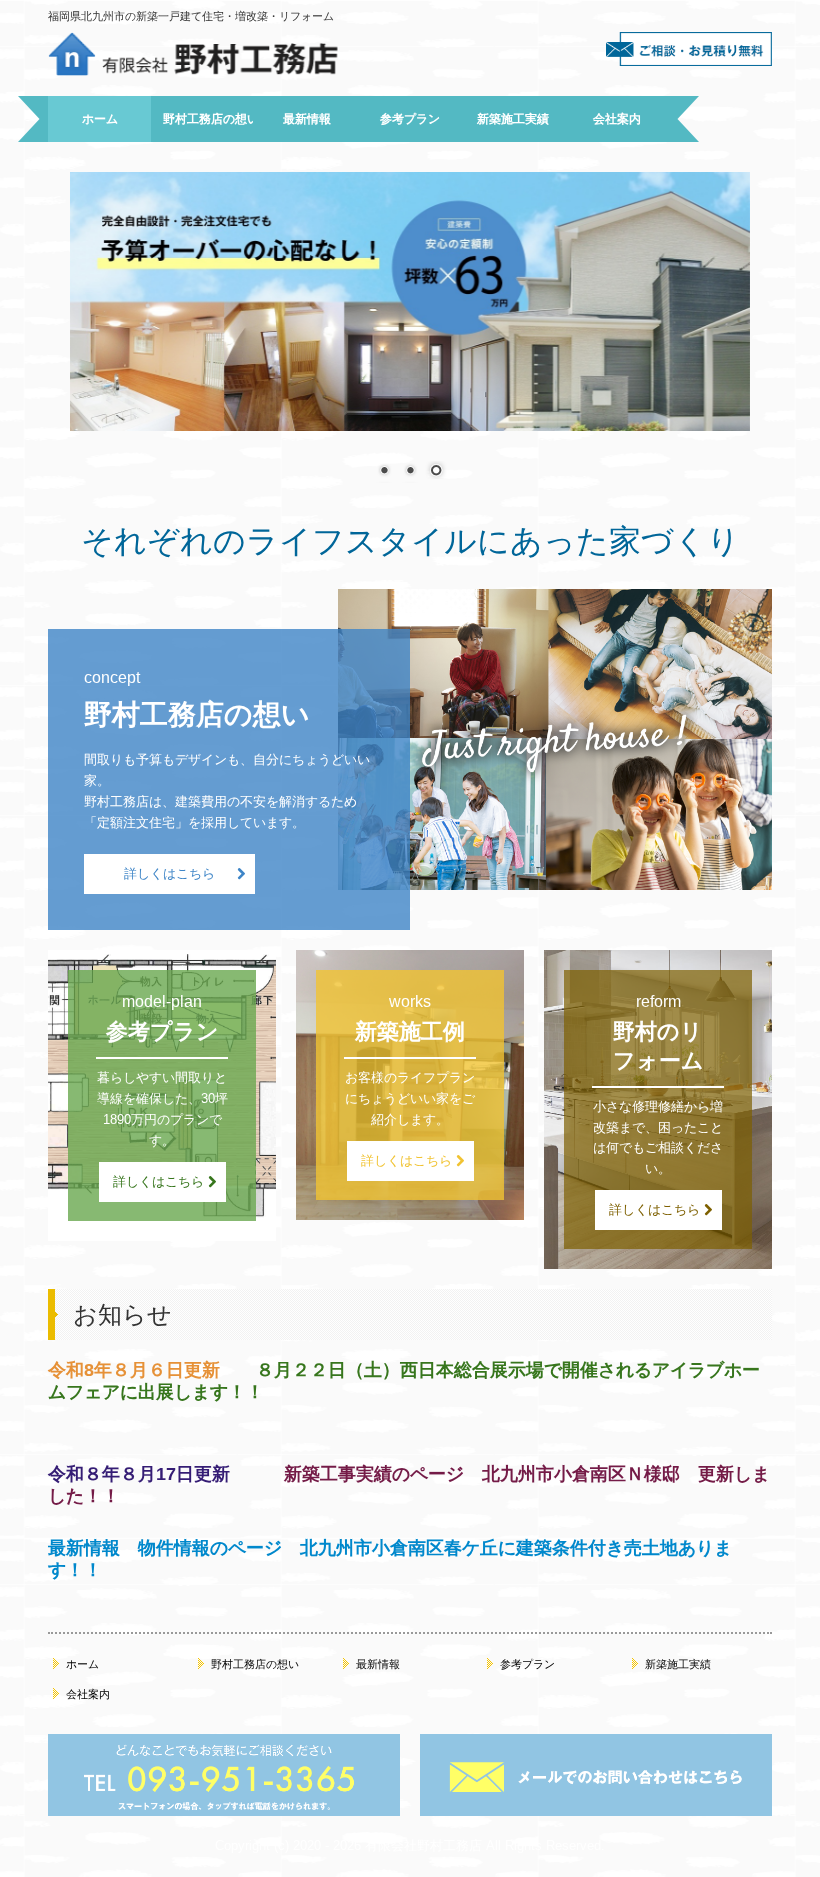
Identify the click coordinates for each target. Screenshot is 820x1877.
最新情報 (307, 119)
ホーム (100, 119)
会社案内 (617, 119)
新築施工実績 (513, 119)
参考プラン (410, 119)
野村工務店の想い (207, 119)
